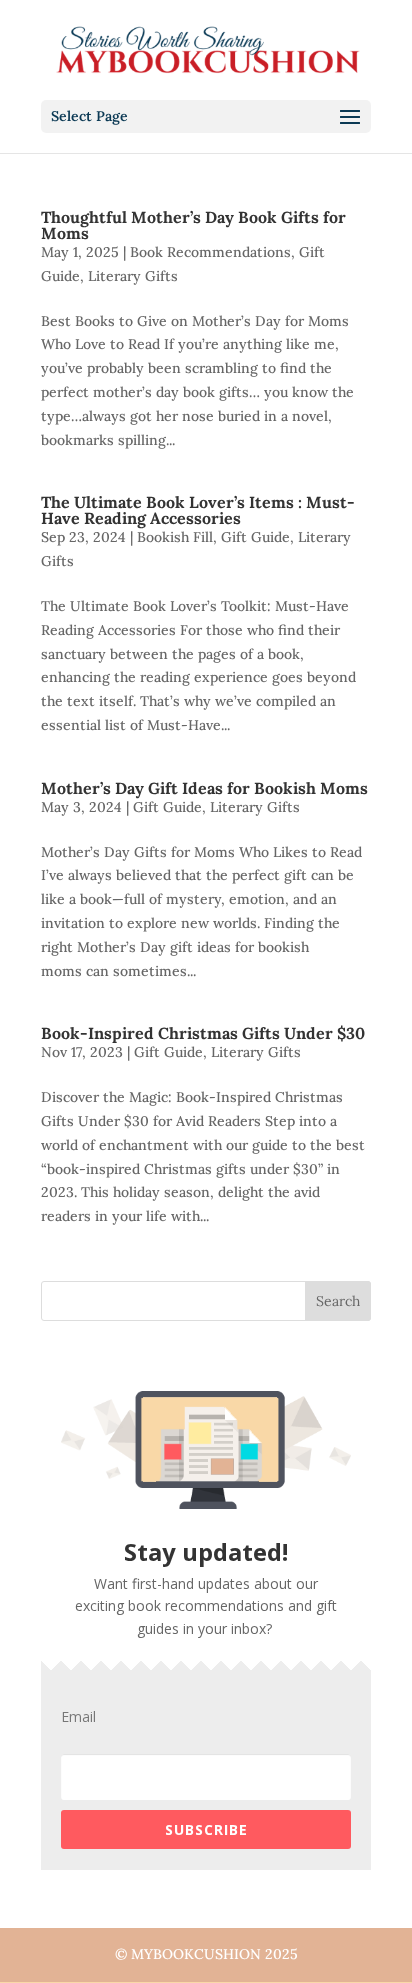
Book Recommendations (210, 252)
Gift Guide (255, 537)
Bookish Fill (175, 537)
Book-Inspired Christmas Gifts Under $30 (203, 1033)
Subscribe (206, 1829)
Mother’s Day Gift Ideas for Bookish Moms (204, 788)
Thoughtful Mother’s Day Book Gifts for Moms (193, 225)
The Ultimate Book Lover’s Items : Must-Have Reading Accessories (198, 510)
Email (78, 1717)
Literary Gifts (133, 276)
